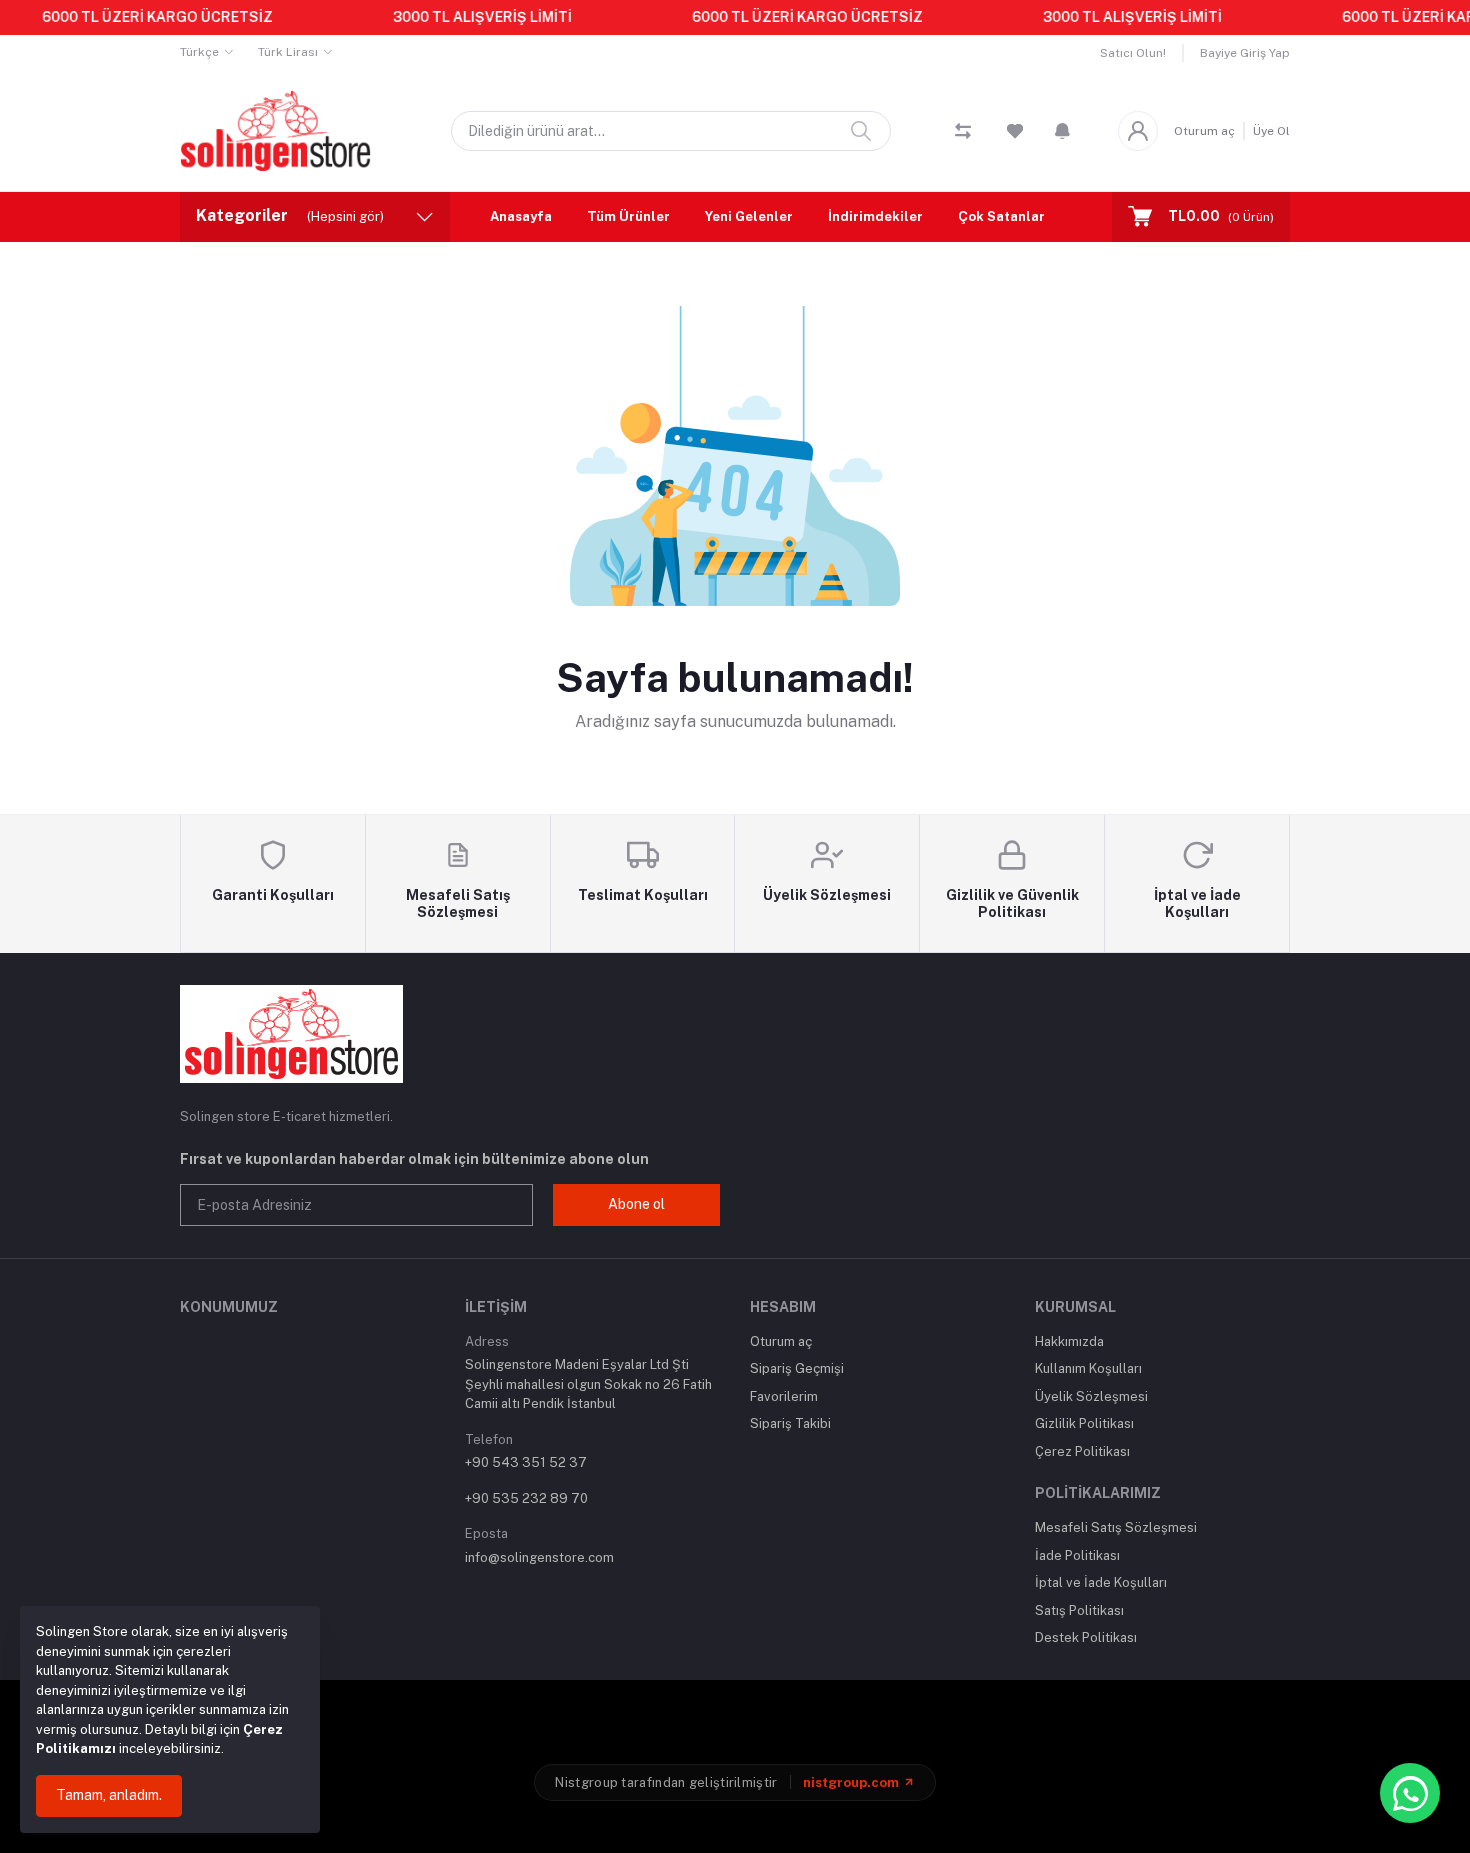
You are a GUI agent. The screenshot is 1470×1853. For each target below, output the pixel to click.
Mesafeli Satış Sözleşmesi (1116, 1527)
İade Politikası (1077, 1555)
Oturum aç (1204, 131)
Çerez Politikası (1082, 1451)
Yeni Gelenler (749, 216)
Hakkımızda (1069, 1341)
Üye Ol (1271, 131)
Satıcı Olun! (1133, 53)
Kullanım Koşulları (1088, 1368)
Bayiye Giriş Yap (1245, 53)
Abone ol (636, 1204)
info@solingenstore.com (539, 1557)
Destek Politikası (1086, 1637)
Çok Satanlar (1001, 216)
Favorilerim (784, 1396)
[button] (1062, 131)
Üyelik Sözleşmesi (1091, 1396)
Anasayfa (521, 216)
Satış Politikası (1079, 1610)
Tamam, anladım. (109, 1795)
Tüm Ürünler (628, 216)
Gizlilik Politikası (1084, 1423)
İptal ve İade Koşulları (1101, 1582)
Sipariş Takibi (790, 1423)
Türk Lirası (288, 52)
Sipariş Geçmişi (797, 1368)
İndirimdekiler (875, 216)
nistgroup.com (851, 1782)
